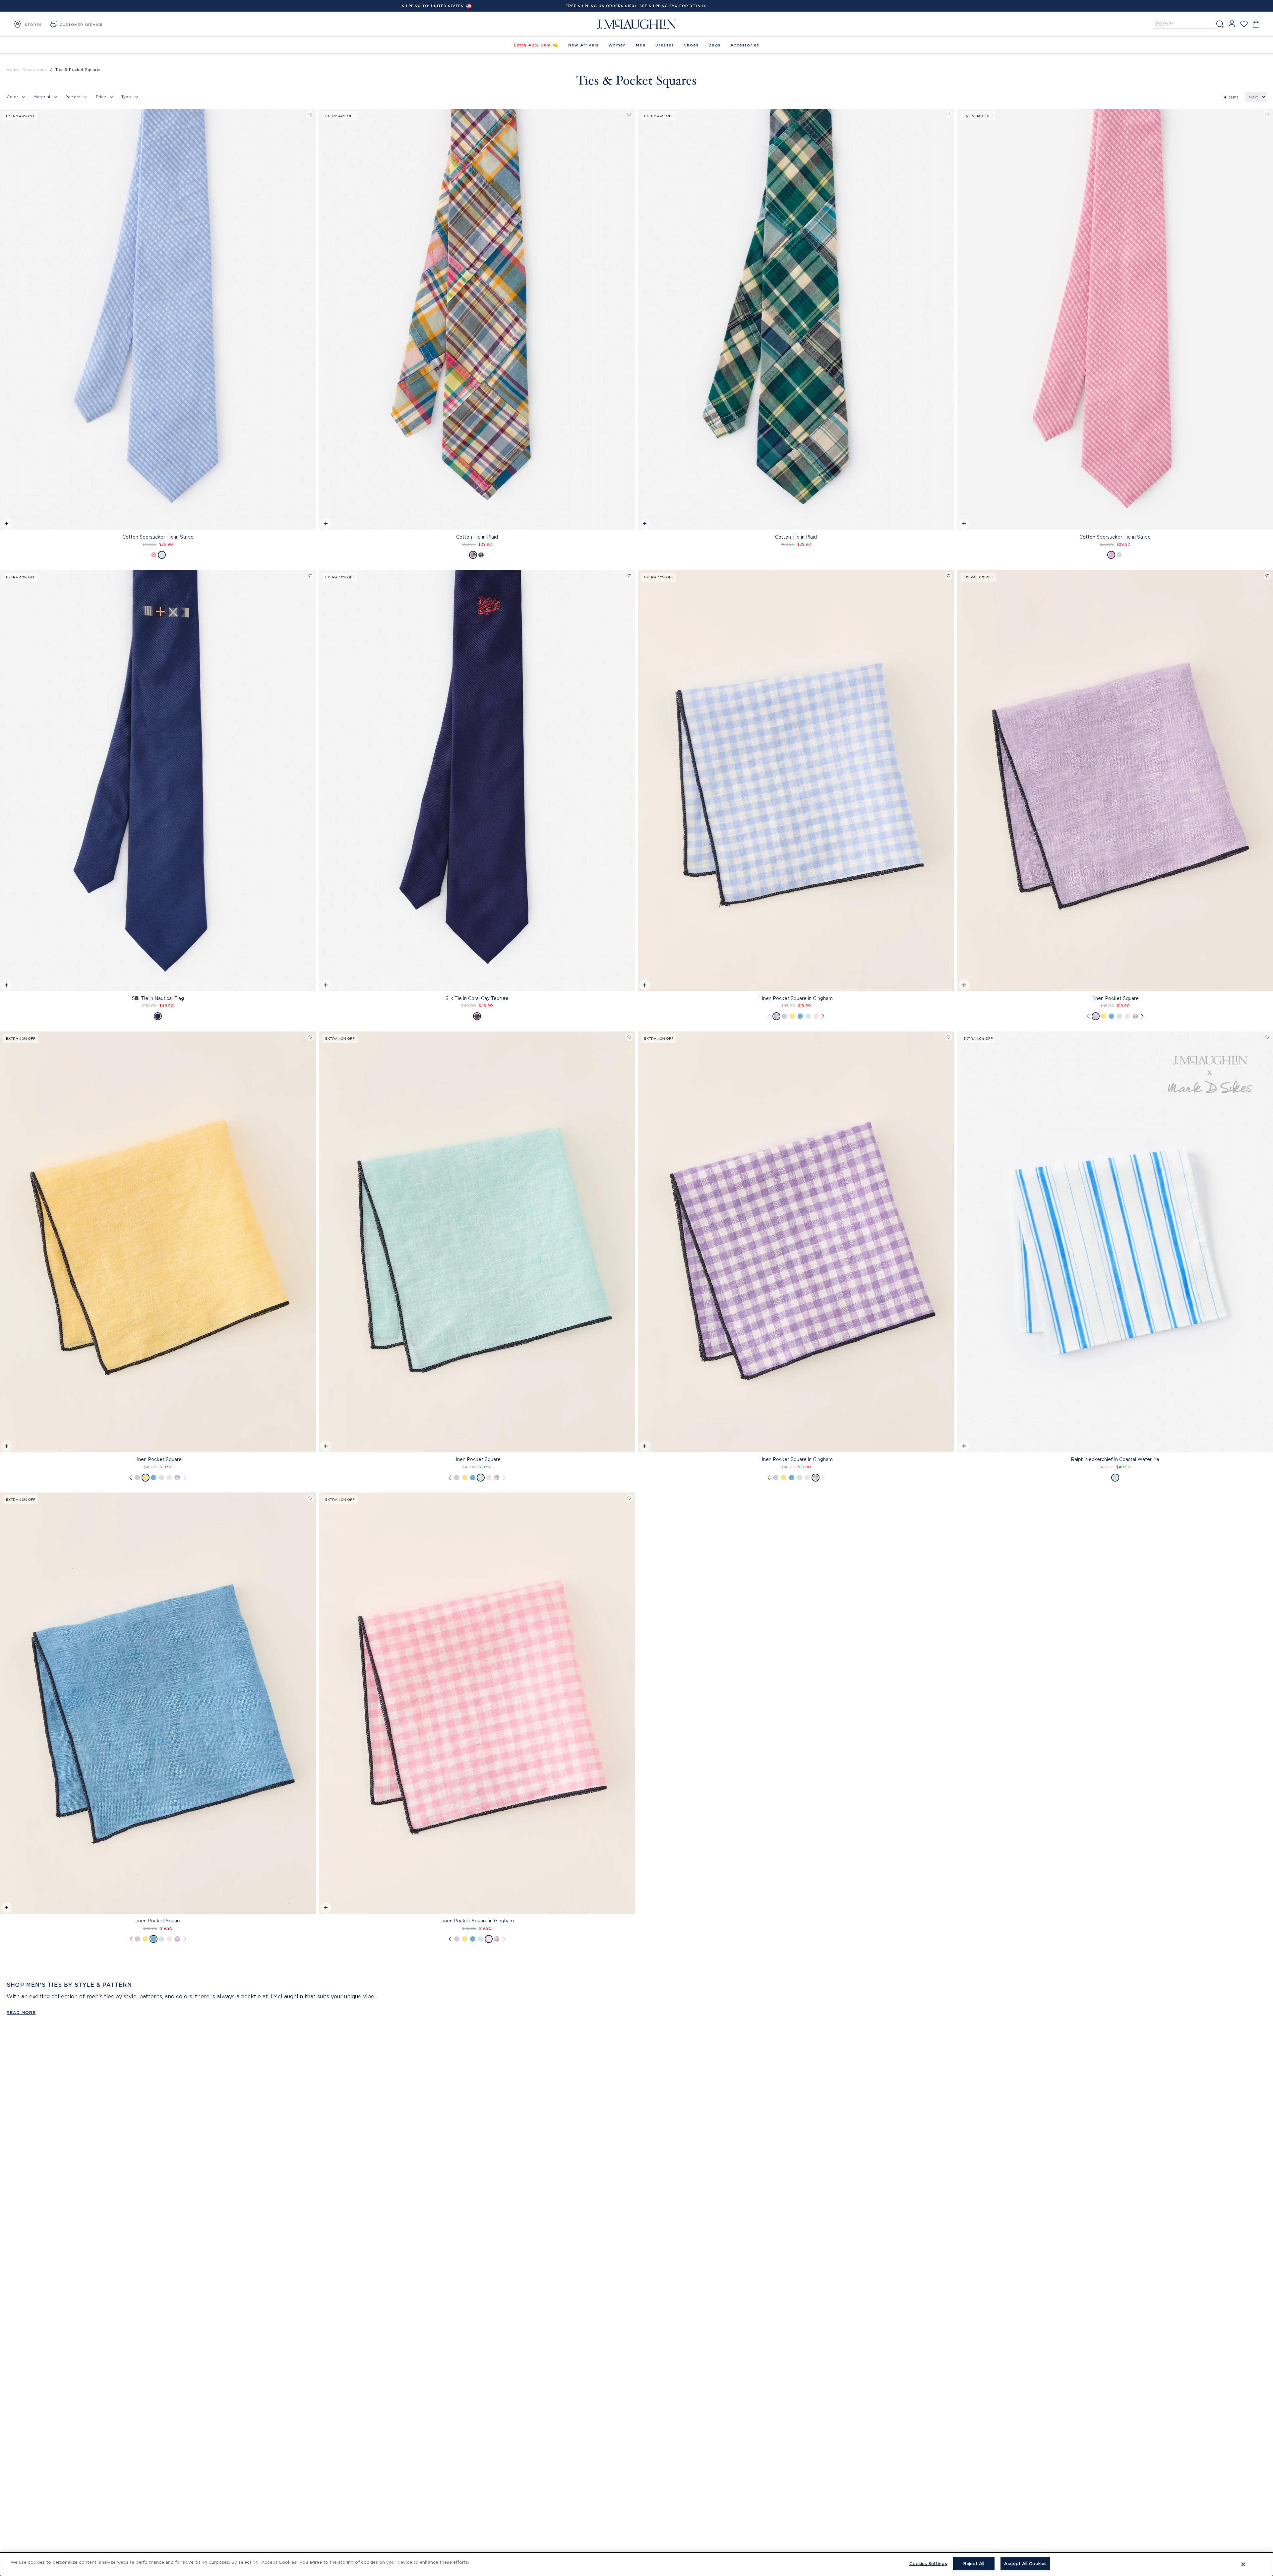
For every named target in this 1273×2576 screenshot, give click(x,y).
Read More (21, 2012)
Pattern (73, 97)
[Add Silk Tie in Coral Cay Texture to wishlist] (629, 576)
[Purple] (784, 1016)
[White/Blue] (162, 555)
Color (12, 97)
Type (126, 97)
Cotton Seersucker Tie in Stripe (158, 537)
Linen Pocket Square (158, 1459)
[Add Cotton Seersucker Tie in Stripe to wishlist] (310, 115)
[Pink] (154, 555)
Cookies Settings (928, 2563)
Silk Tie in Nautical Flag (158, 998)
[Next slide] (949, 767)
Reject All (974, 2563)
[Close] (1243, 2564)
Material (42, 97)
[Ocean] (800, 1016)
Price (101, 97)
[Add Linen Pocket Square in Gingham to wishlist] (948, 576)
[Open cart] (1256, 24)
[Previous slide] (643, 767)
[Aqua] (808, 1016)
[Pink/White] (816, 1016)
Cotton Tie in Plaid (477, 537)
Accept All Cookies (1025, 2563)
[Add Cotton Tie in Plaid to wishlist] (629, 115)
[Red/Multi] (473, 555)
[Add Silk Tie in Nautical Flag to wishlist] (310, 576)
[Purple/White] (1135, 1016)
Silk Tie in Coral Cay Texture (477, 998)
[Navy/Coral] (477, 1016)
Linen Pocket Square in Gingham (796, 998)
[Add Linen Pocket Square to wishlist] (1267, 576)
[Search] (1220, 24)
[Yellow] (792, 1016)
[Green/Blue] (481, 555)
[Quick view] (6, 525)
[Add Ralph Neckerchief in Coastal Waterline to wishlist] (1267, 1037)
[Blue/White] (776, 1016)
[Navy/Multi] (158, 1016)
